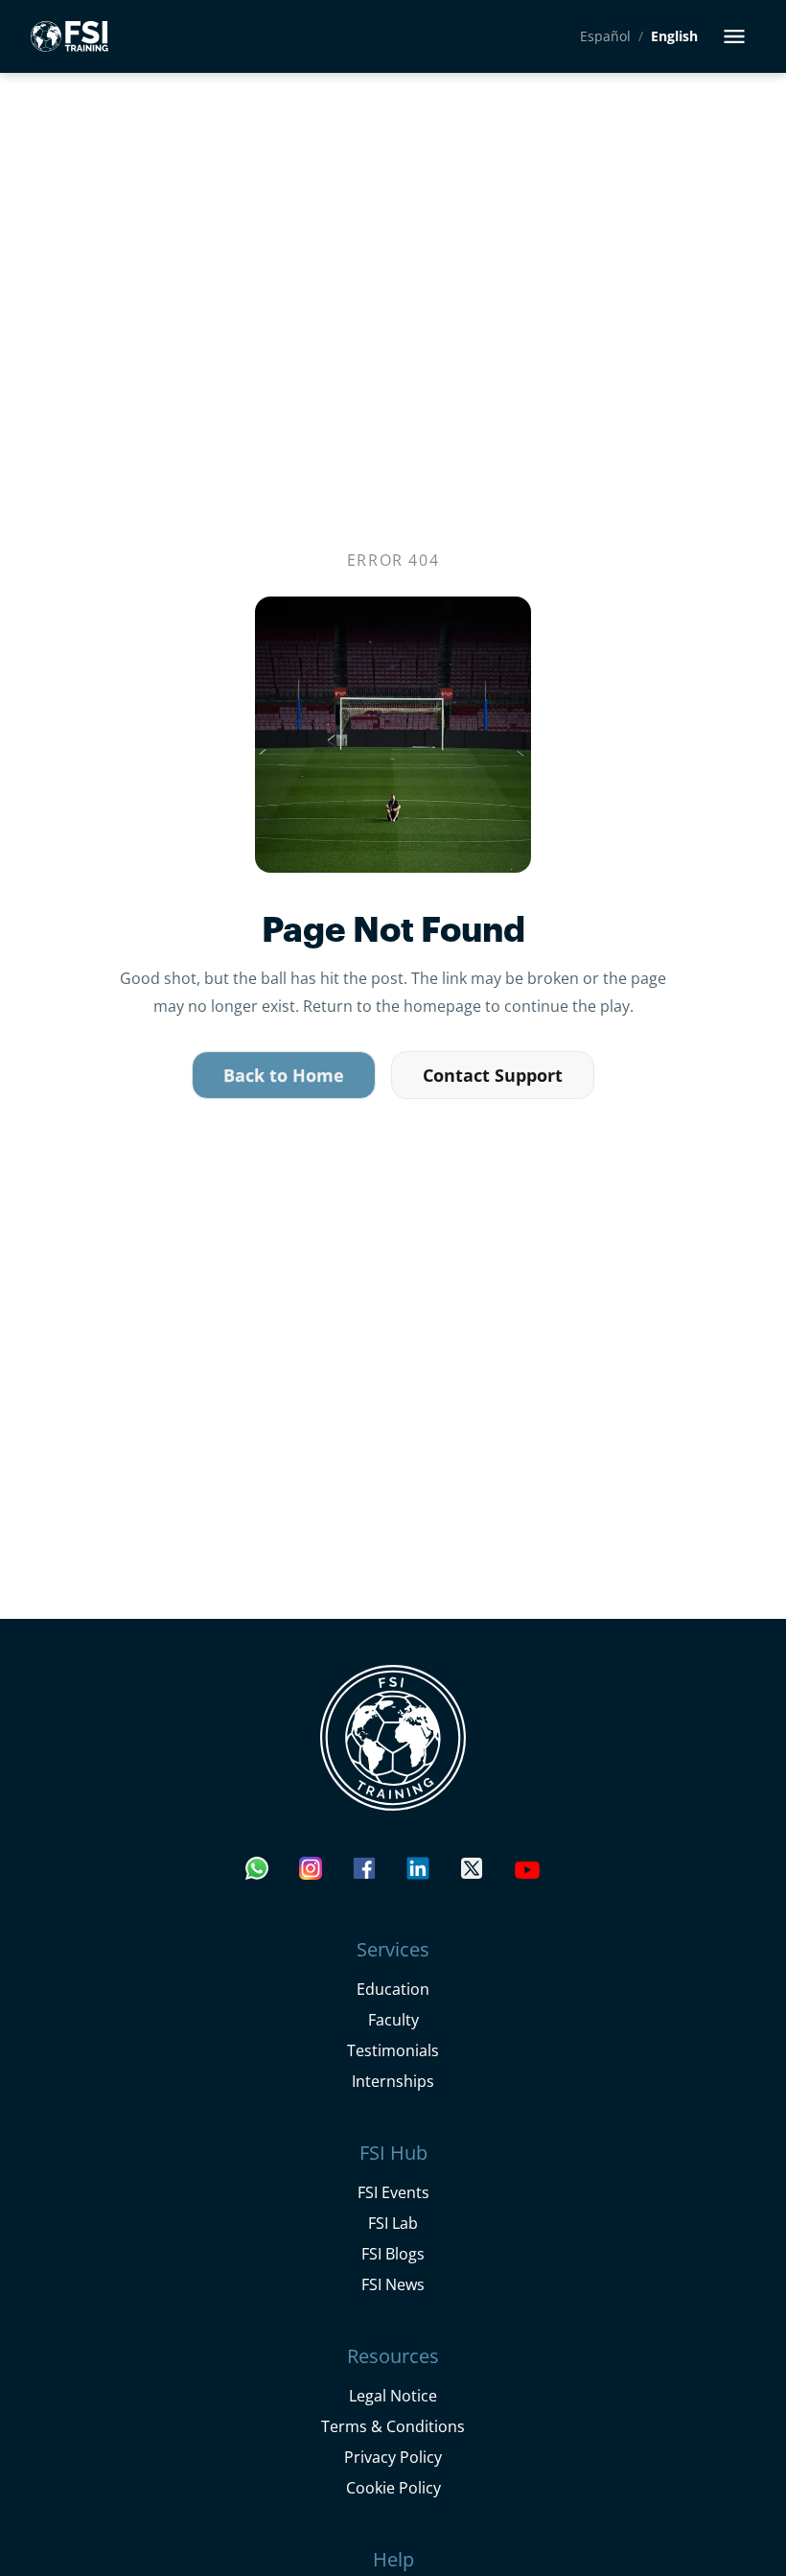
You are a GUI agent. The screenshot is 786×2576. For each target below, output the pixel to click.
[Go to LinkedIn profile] (418, 1873)
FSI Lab (393, 2223)
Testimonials (393, 2050)
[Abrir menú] (734, 36)
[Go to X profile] (472, 1873)
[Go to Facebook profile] (364, 1873)
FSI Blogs (393, 2253)
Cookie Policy (393, 2487)
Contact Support (493, 1075)
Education (393, 1989)
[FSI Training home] (393, 1738)
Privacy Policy (393, 2457)
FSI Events (393, 2192)
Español (605, 36)
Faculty (393, 2019)
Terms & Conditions (393, 2426)
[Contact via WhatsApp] (257, 1873)
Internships (393, 2081)
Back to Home (284, 1075)
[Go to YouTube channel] (527, 1873)
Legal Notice (393, 2395)
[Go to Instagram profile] (311, 1873)
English (674, 36)
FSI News (393, 2284)
